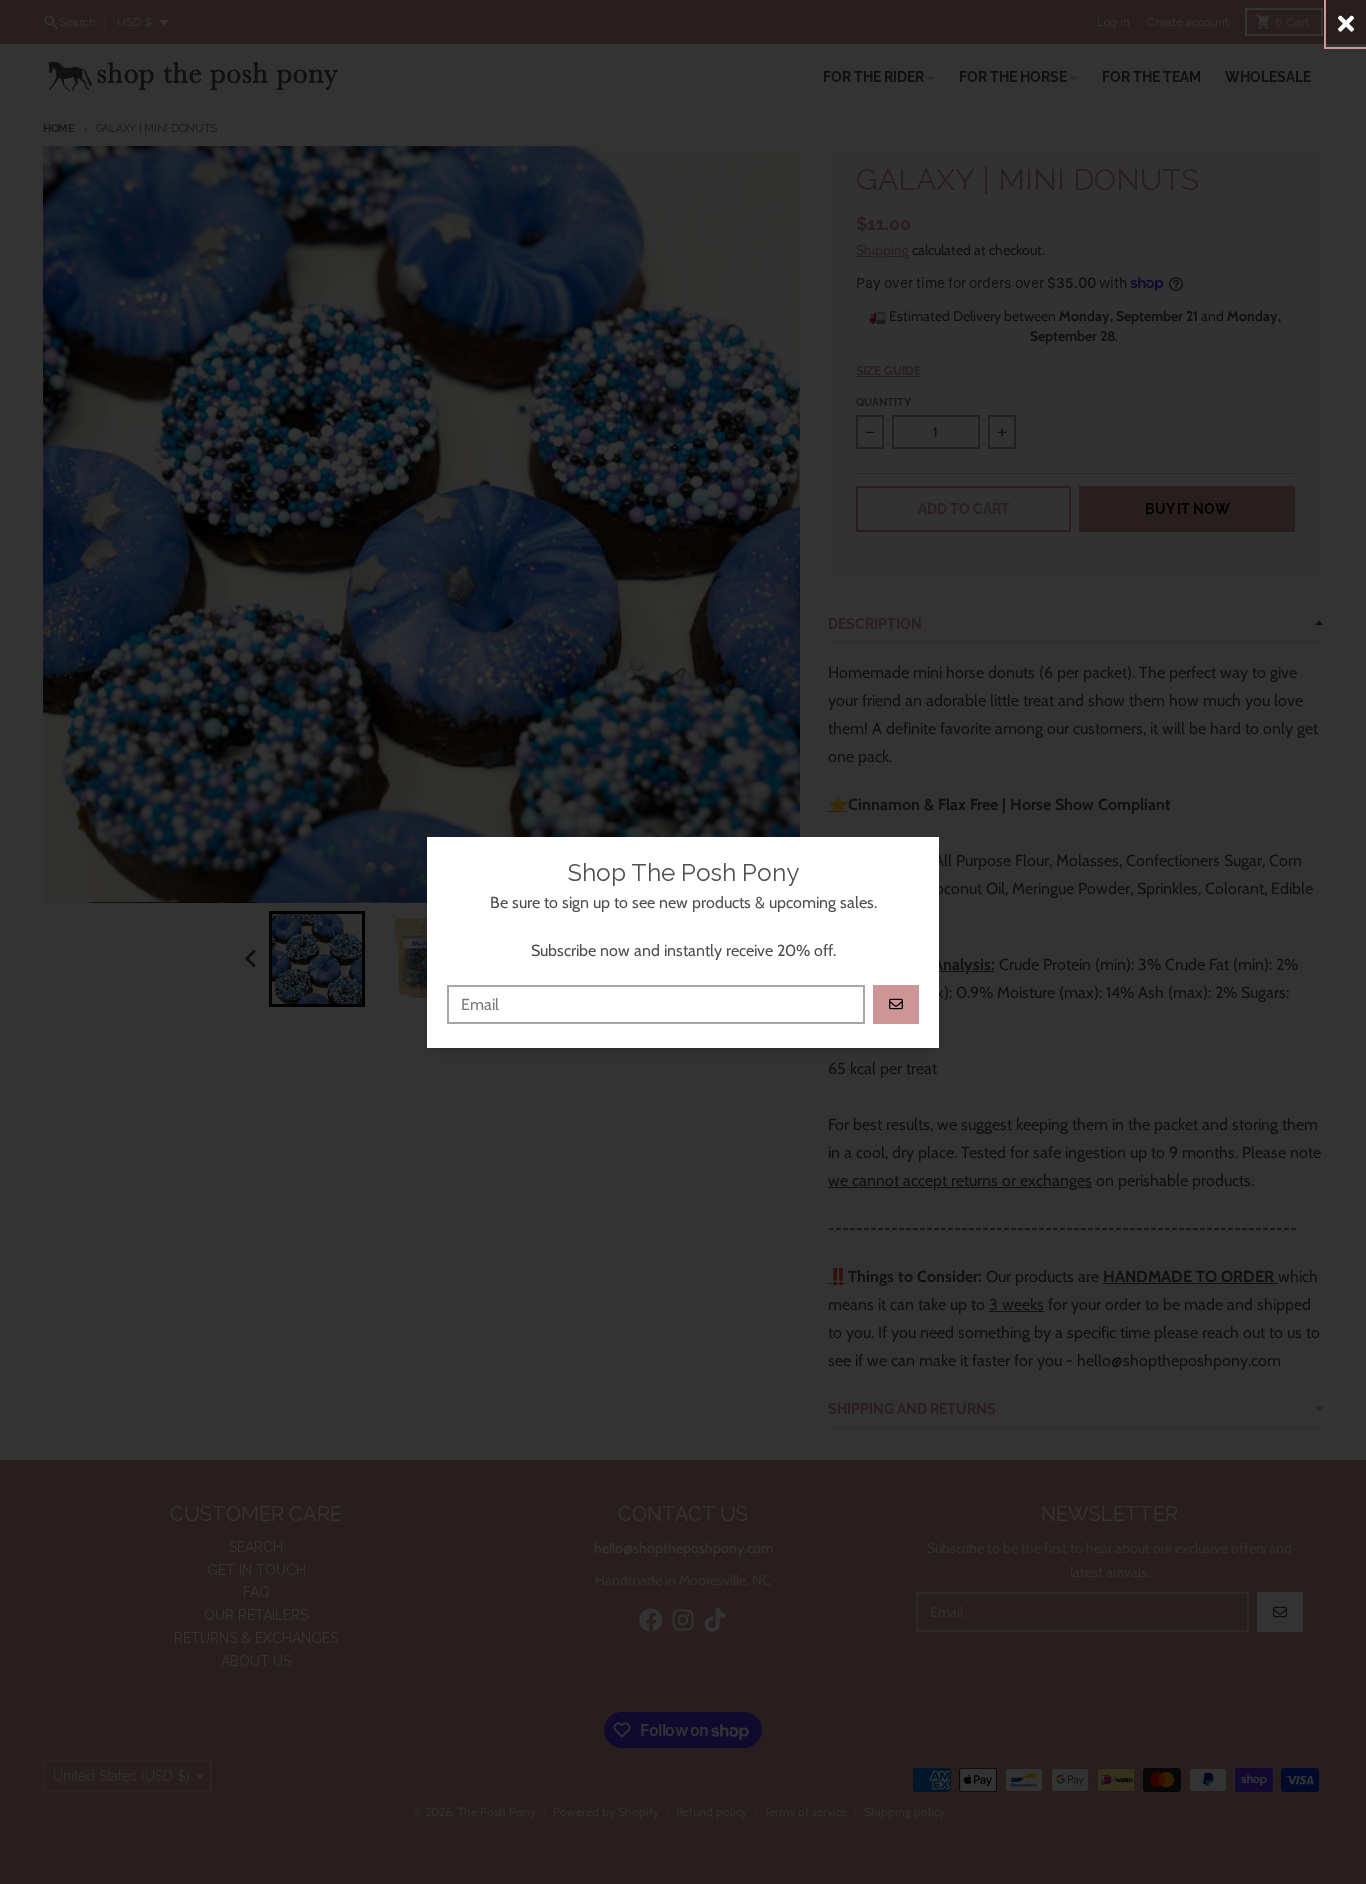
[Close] (1346, 23)
